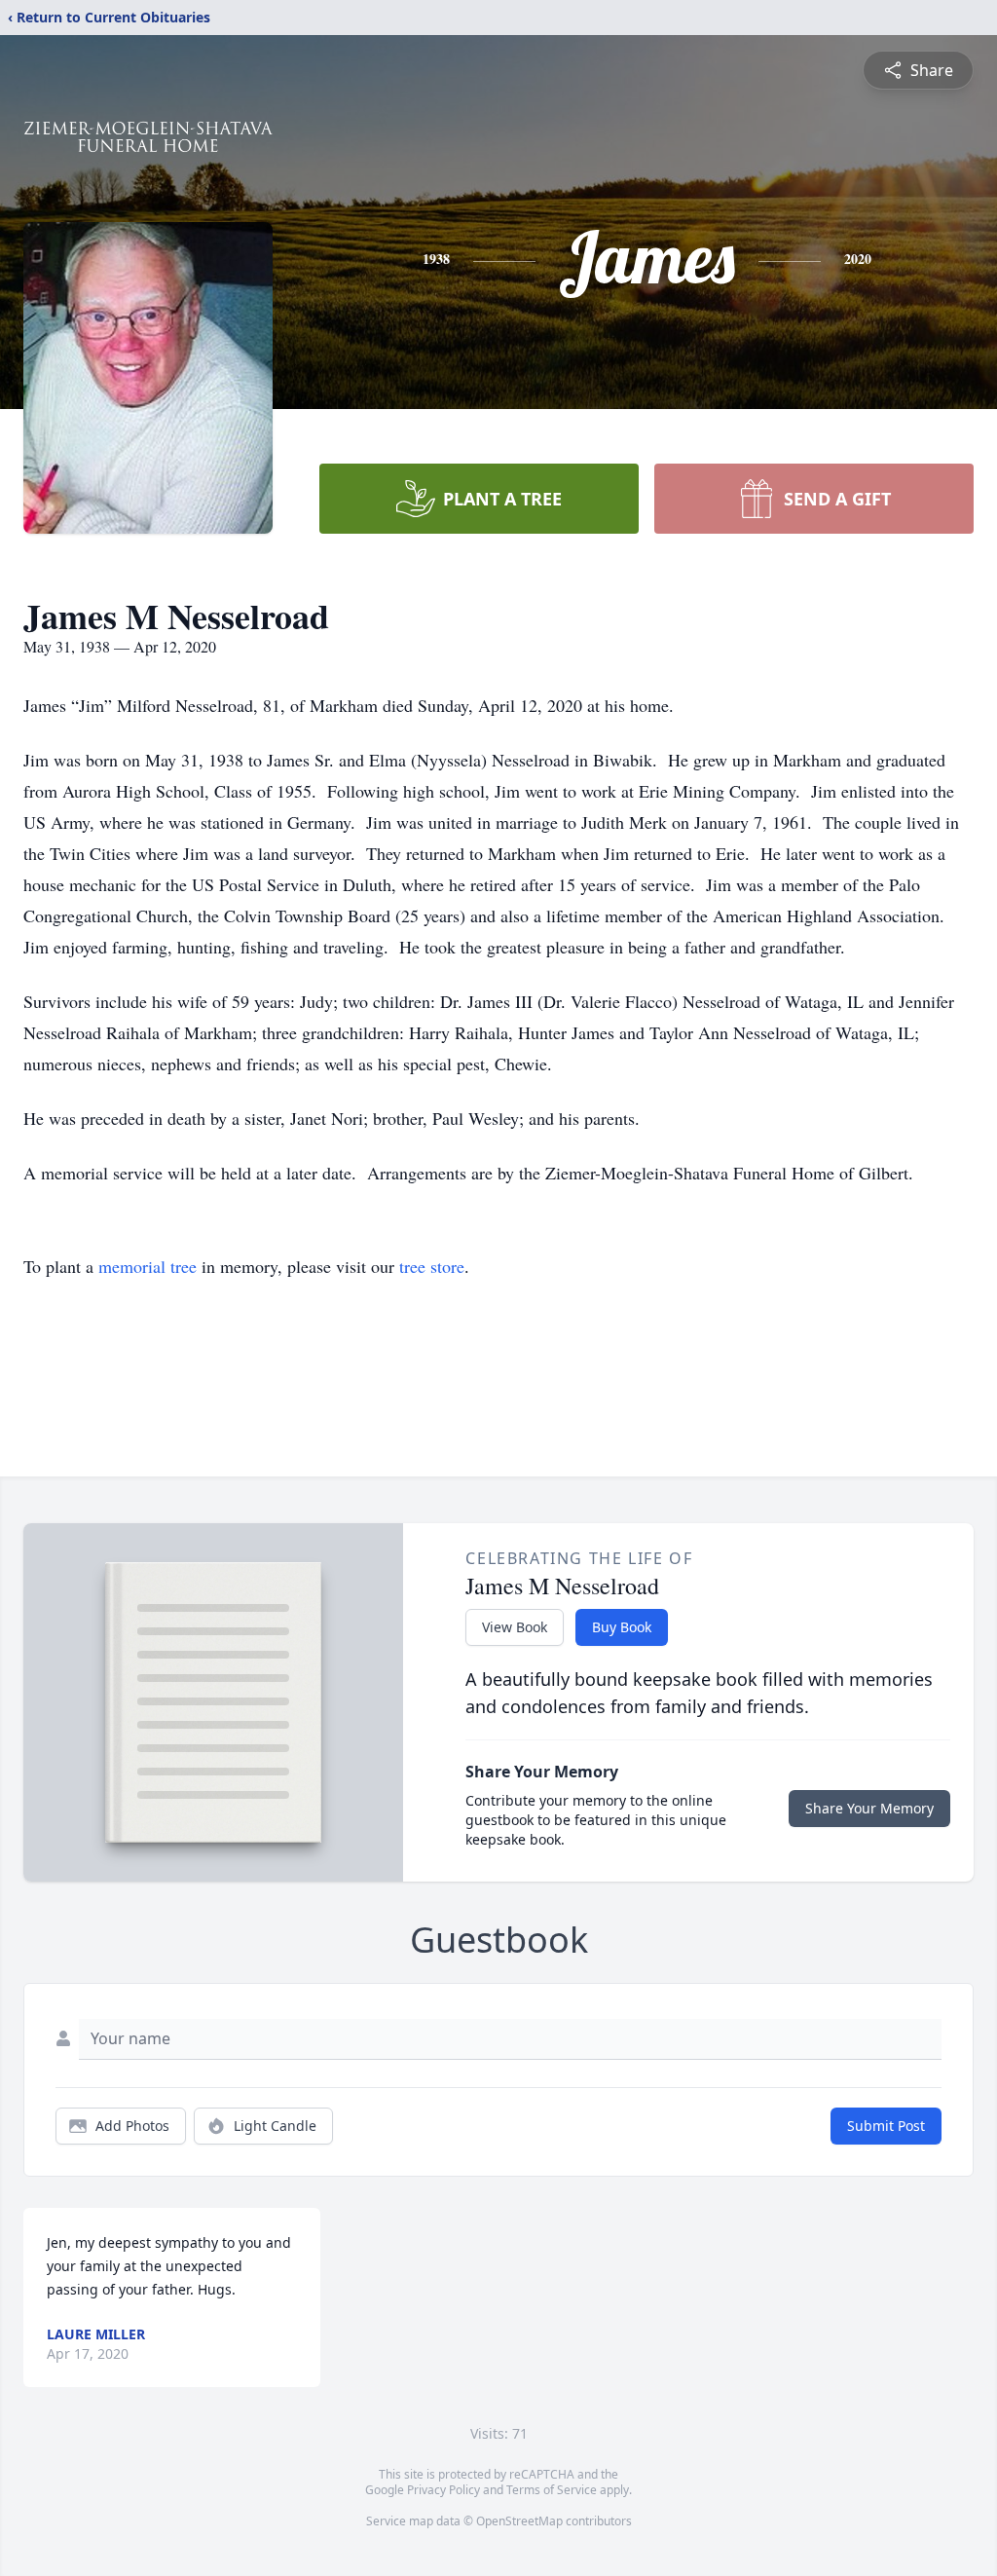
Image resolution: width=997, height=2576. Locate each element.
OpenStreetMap (519, 2521)
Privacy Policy (443, 2490)
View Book (515, 1627)
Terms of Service (552, 2490)
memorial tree (148, 1266)
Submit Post (886, 2126)
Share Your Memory (869, 1808)
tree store (432, 1266)
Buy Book (622, 1627)
